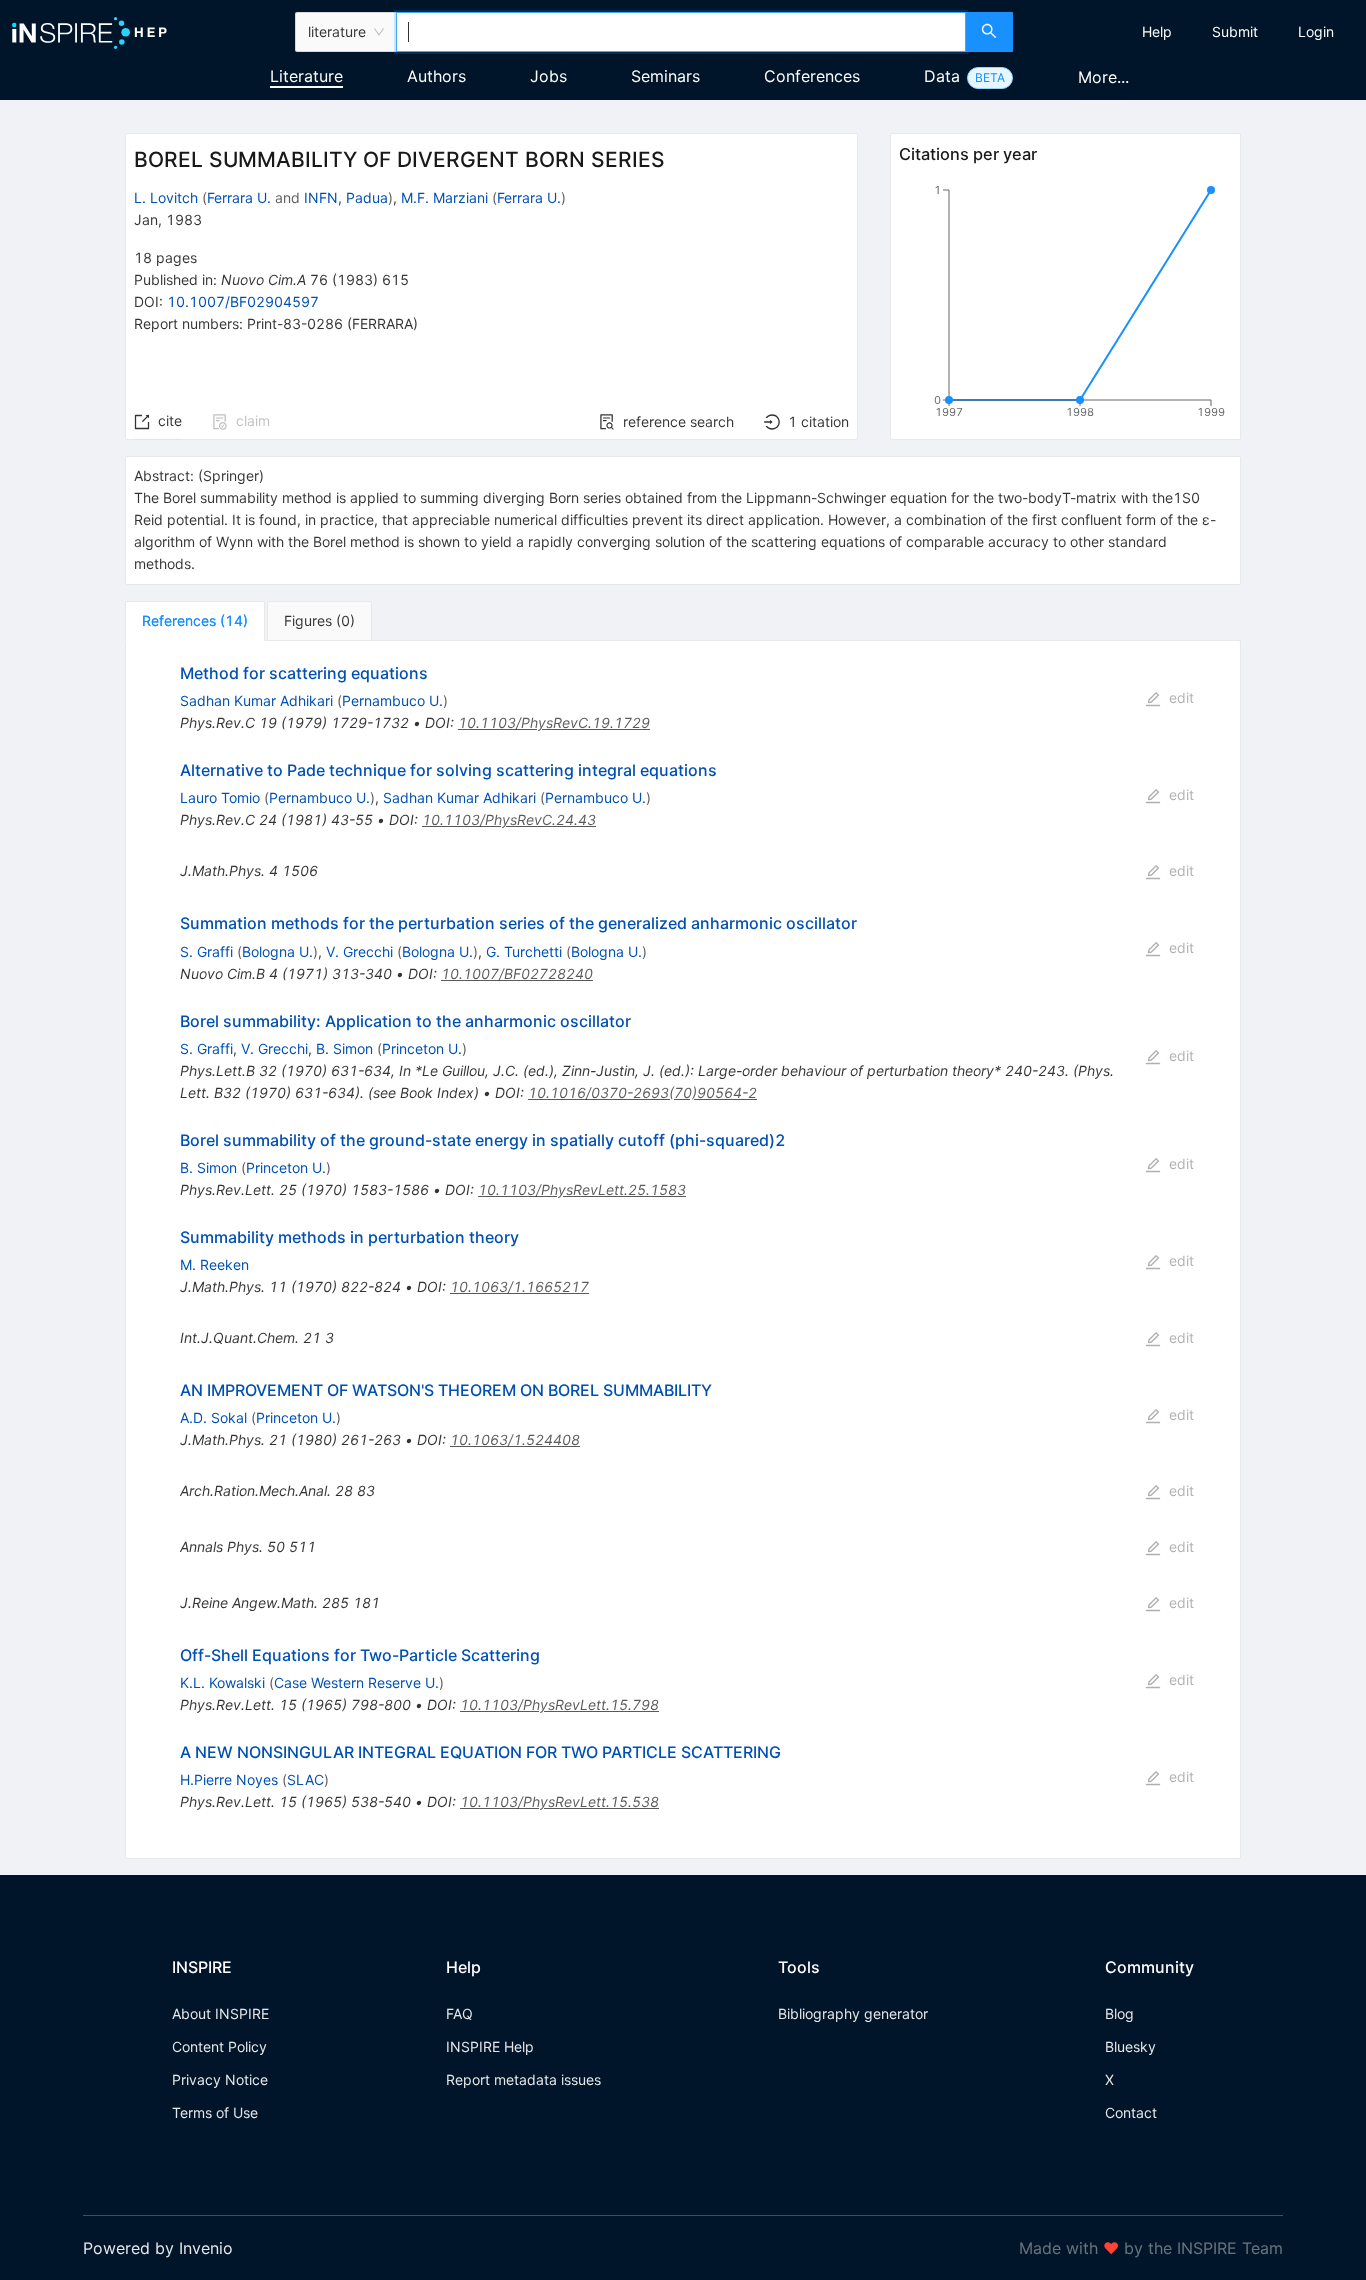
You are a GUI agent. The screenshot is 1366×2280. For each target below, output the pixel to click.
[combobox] (681, 32)
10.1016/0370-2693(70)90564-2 (642, 1092)
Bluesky (1130, 2046)
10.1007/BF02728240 (517, 973)
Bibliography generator (853, 2013)
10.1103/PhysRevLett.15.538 (559, 1801)
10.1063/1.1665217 (519, 1286)
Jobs (548, 76)
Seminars (665, 76)
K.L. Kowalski (222, 1682)
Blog (1119, 2013)
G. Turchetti (524, 951)
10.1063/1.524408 (515, 1439)
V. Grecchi (359, 951)
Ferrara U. (239, 197)
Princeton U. (422, 1048)
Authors (436, 76)
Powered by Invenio (158, 2248)
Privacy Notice (220, 2079)
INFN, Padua (346, 197)
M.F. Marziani (444, 197)
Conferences (812, 76)
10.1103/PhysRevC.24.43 (509, 819)
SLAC (305, 1779)
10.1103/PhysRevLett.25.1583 (582, 1189)
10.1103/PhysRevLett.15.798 (559, 1704)
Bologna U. (277, 951)
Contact (1131, 2112)
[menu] (1192, 32)
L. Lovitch (166, 197)
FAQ (459, 2013)
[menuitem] (1157, 32)
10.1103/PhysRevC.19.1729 (554, 722)
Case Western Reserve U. (356, 1682)
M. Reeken (214, 1264)
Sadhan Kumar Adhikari (256, 700)
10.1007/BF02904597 (243, 301)
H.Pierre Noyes (229, 1779)
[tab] (195, 621)
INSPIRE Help (490, 2046)
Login (1316, 31)
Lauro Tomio (220, 797)
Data (942, 76)
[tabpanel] (682, 1250)
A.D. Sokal (213, 1417)
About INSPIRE (220, 2013)
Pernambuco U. (392, 700)
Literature (306, 76)
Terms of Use (215, 2112)
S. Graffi (206, 951)
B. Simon (344, 1048)
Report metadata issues (523, 2079)
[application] (1065, 305)
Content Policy (219, 2046)
